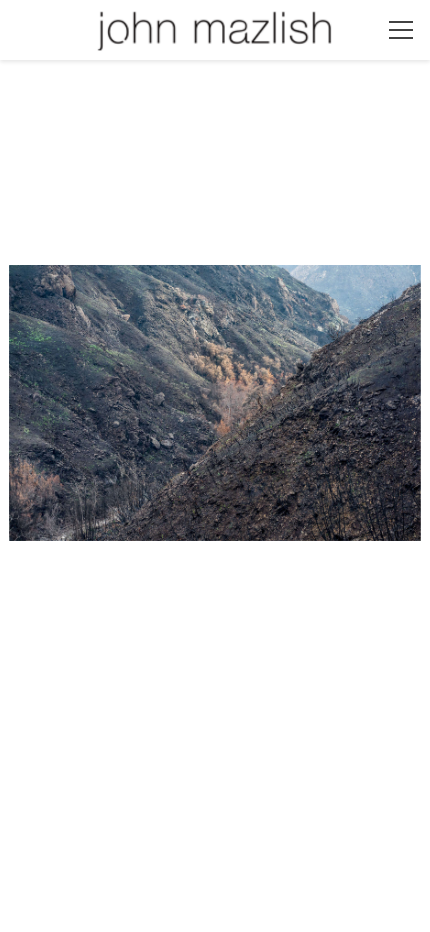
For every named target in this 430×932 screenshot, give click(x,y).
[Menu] (401, 30)
